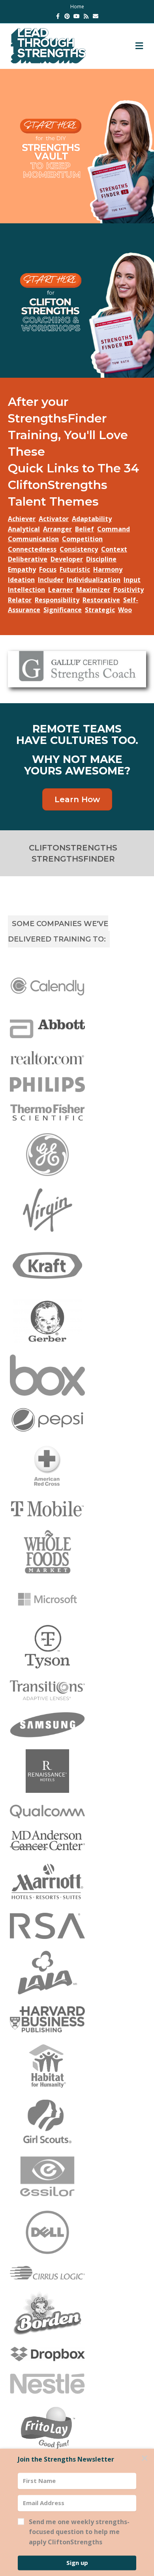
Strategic (100, 610)
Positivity (129, 590)
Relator (20, 600)
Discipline (101, 559)
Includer (51, 580)
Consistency (79, 549)
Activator (54, 519)
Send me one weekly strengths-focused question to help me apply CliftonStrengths (79, 2532)
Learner (61, 590)
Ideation (21, 580)
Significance (63, 610)
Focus (48, 569)
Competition (82, 539)
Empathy (22, 569)
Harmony (108, 569)
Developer (67, 559)
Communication (33, 539)
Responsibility (57, 600)
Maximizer (93, 590)
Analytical (24, 529)
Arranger (57, 529)
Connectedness (32, 549)
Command (114, 529)
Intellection (26, 590)
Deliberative (28, 559)
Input (132, 580)
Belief (85, 529)
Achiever (22, 519)
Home (77, 7)
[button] (77, 2533)
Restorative (101, 600)
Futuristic (75, 569)
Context (114, 549)
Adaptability (92, 519)
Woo (125, 610)
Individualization (94, 580)
